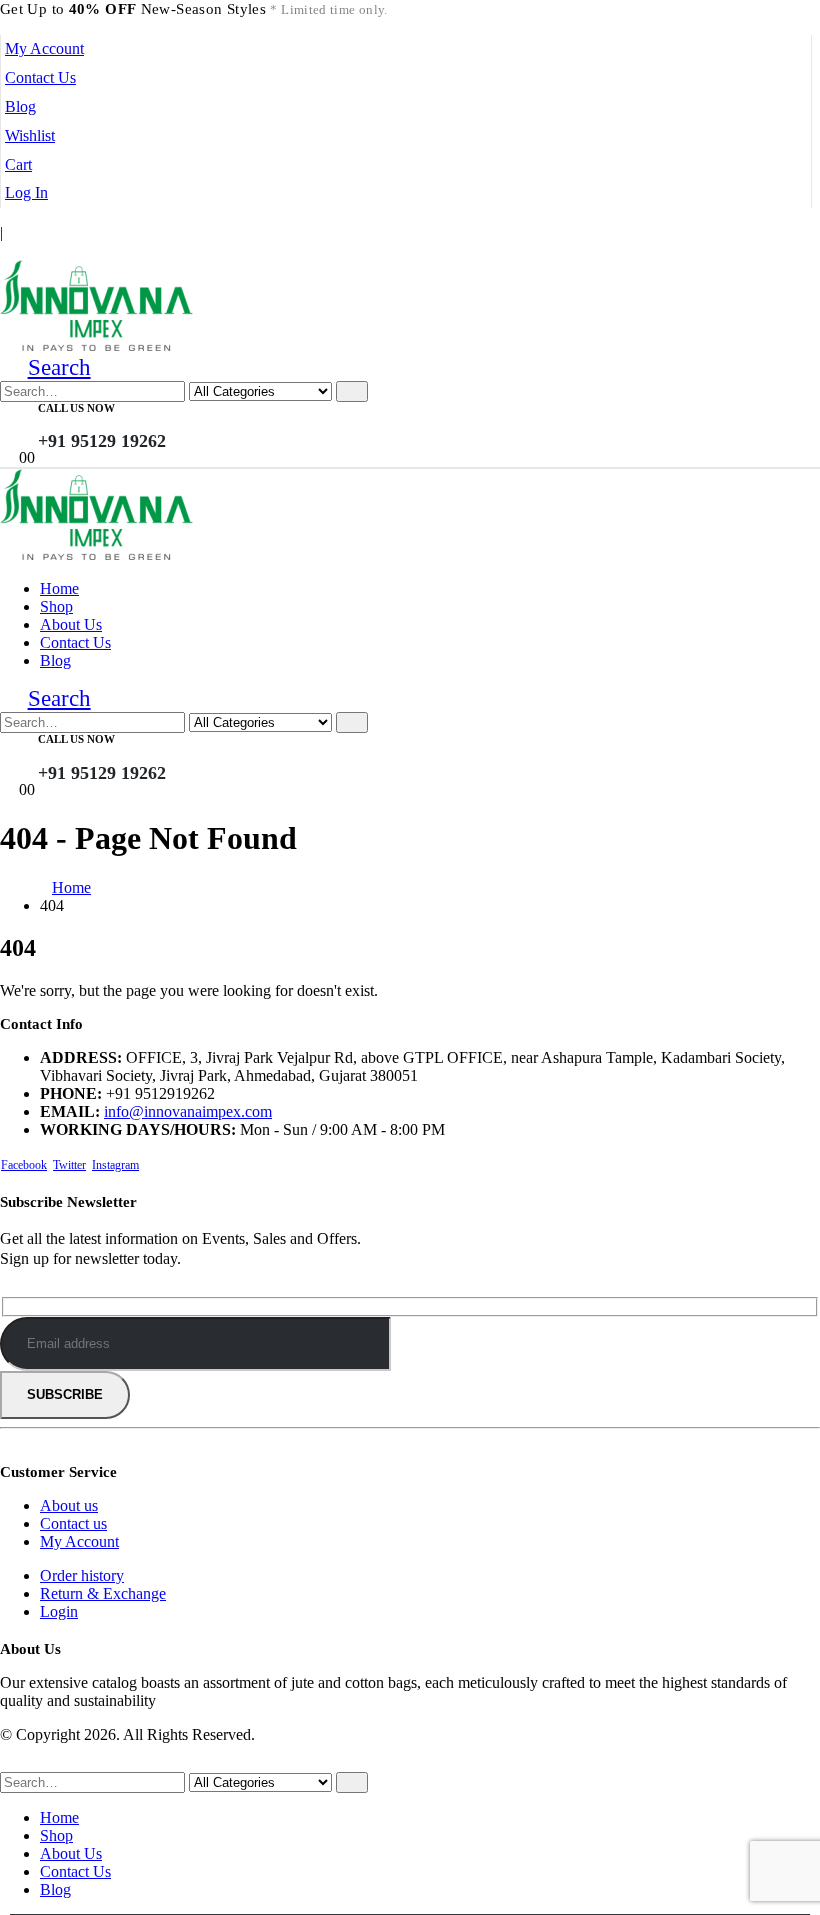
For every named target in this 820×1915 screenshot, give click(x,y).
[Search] (352, 391)
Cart (18, 164)
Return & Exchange (103, 1593)
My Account (44, 48)
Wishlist (30, 135)
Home (59, 588)
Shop (56, 606)
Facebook (24, 1165)
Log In (26, 192)
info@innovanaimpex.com (188, 1111)
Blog (20, 106)
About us (69, 1505)
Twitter (69, 1165)
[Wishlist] (212, 426)
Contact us (73, 1523)
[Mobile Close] (12, 1762)
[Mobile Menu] (6, 250)
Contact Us (40, 77)
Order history (82, 1575)
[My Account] (181, 426)
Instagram (115, 1165)
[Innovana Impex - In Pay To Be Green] (96, 345)
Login (59, 1611)
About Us (71, 624)
